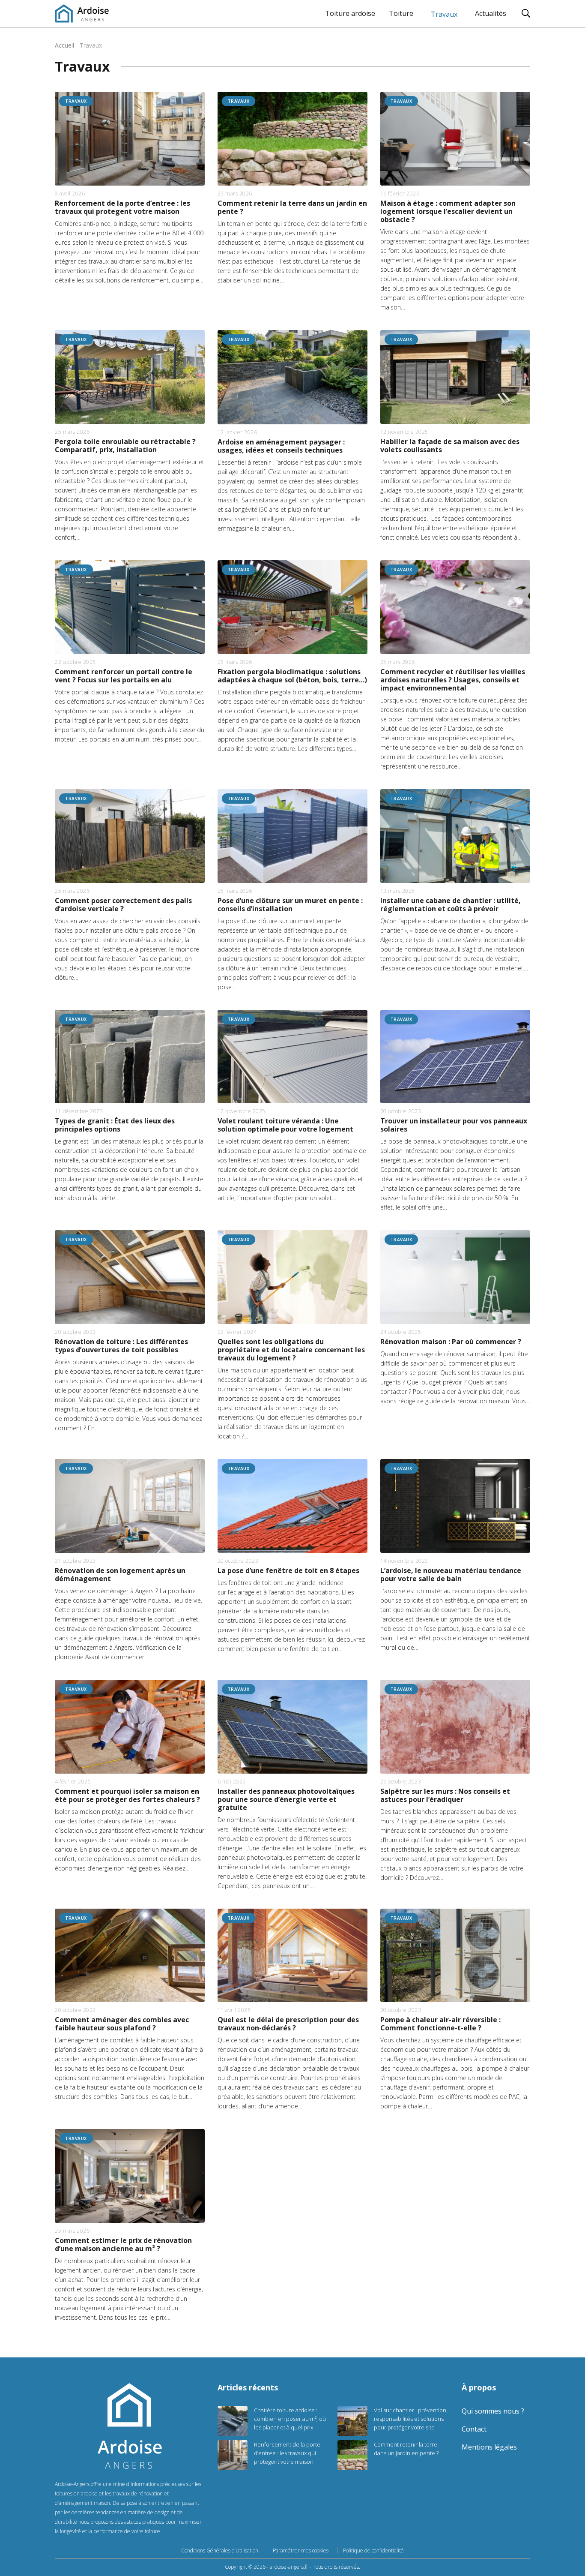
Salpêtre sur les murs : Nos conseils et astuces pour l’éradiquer (445, 1795)
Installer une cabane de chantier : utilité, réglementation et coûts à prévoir (451, 905)
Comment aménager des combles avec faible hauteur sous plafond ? (122, 2024)
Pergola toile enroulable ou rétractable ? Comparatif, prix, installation (125, 446)
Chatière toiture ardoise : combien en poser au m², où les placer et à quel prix (290, 2419)
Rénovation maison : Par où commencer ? (451, 1342)
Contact (474, 2429)
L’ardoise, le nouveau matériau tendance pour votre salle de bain (451, 1575)
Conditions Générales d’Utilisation (220, 2551)
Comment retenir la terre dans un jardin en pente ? (292, 207)
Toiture (401, 13)
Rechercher (526, 13)
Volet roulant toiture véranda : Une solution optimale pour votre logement (285, 1125)
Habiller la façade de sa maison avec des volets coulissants (450, 446)
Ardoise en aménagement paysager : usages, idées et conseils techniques (281, 446)
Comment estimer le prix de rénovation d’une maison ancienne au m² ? (123, 2245)
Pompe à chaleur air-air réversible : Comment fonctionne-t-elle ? (440, 2024)
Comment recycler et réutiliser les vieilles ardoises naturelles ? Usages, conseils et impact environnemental (453, 680)
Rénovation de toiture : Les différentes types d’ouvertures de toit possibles (121, 1346)
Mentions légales (489, 2447)
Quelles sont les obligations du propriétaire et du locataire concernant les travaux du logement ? (291, 1350)
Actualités (491, 13)
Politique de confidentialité (373, 2551)
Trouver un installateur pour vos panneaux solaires (454, 1125)
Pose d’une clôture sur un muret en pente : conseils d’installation (290, 905)
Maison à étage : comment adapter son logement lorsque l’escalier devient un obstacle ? (448, 212)
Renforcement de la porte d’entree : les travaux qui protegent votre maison (122, 207)
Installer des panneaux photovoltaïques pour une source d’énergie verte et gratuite (286, 1800)
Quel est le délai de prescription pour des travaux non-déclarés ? (288, 2024)
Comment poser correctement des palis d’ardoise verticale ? (123, 905)
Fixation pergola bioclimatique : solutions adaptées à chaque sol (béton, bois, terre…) (292, 676)
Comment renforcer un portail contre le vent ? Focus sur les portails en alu (124, 676)
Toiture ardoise (350, 13)
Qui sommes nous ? (493, 2411)
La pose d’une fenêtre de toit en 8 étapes (288, 1571)
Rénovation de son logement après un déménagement (120, 1575)
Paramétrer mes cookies (301, 2551)
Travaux (444, 14)
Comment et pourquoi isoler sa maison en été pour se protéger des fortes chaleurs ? (127, 1795)
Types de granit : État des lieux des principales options (115, 1125)
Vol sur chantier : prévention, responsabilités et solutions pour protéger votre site (411, 2419)
